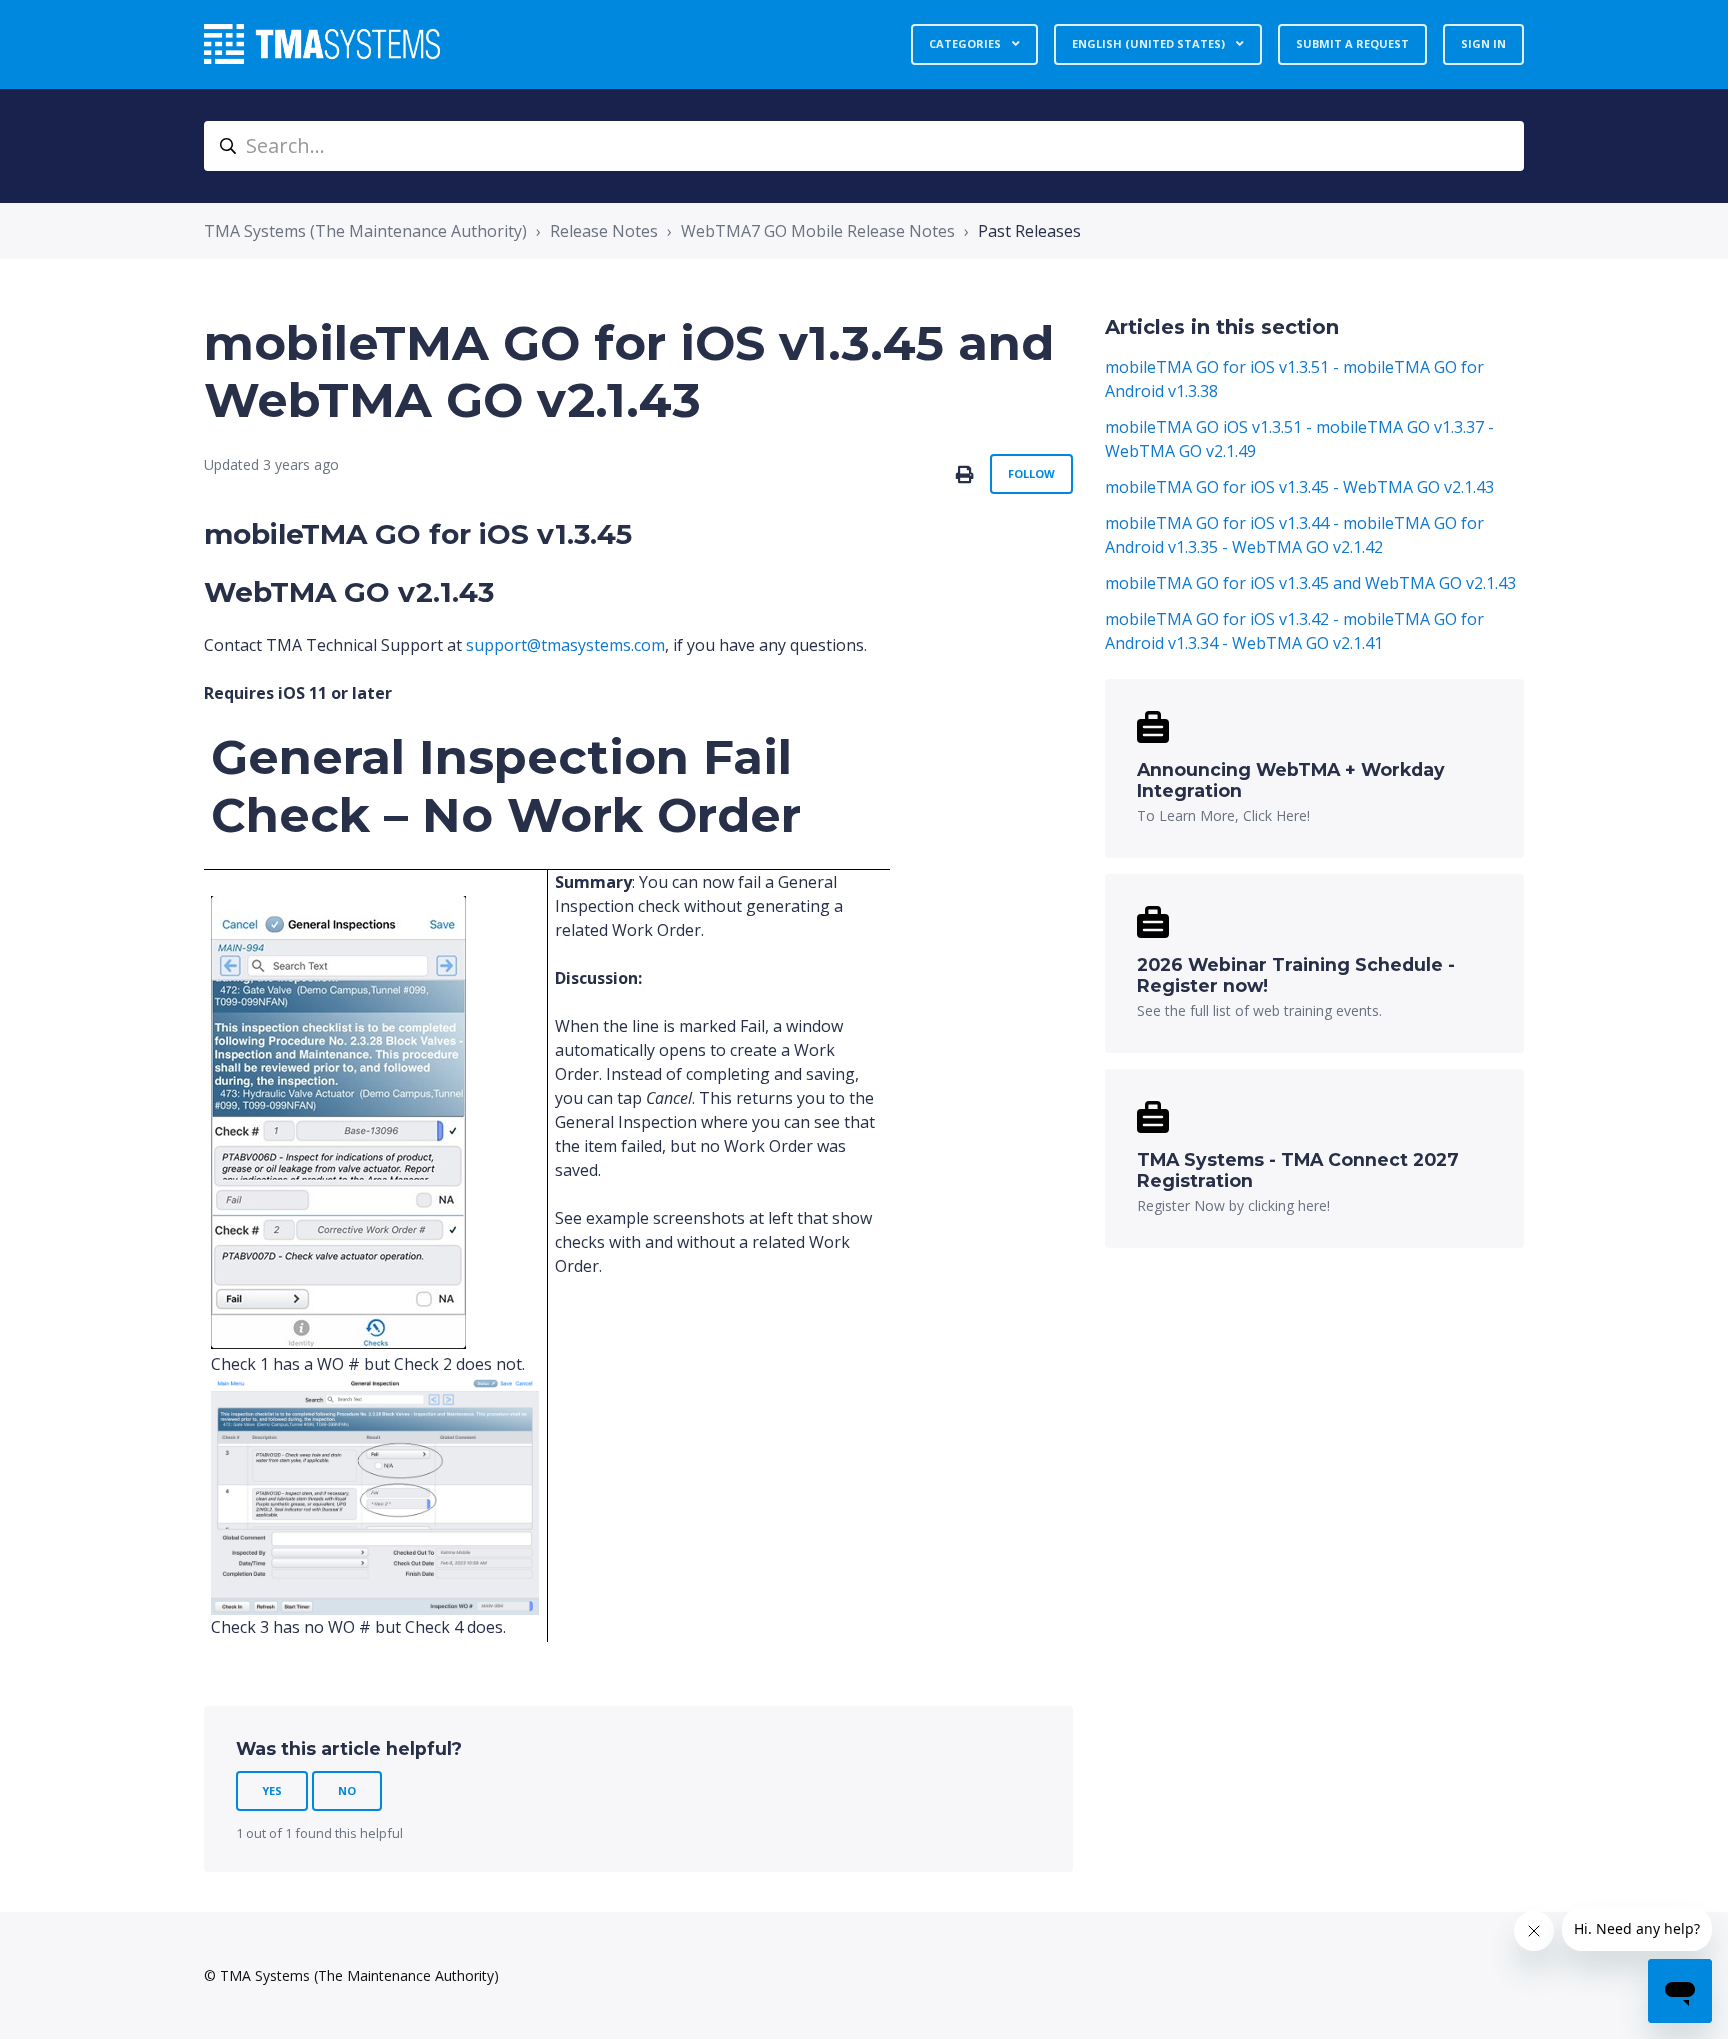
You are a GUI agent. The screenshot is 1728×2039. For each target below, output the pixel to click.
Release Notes (604, 231)
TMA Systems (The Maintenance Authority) (365, 231)
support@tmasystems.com (565, 645)
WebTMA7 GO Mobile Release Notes (818, 231)
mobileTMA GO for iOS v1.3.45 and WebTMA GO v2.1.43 (1310, 583)
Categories (966, 43)
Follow (1031, 473)
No (347, 1790)
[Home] (322, 44)
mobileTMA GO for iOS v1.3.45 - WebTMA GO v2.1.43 (1299, 487)
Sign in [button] (1483, 43)
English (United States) (1150, 43)
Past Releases (1029, 231)
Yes (272, 1790)
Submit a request (1352, 43)
